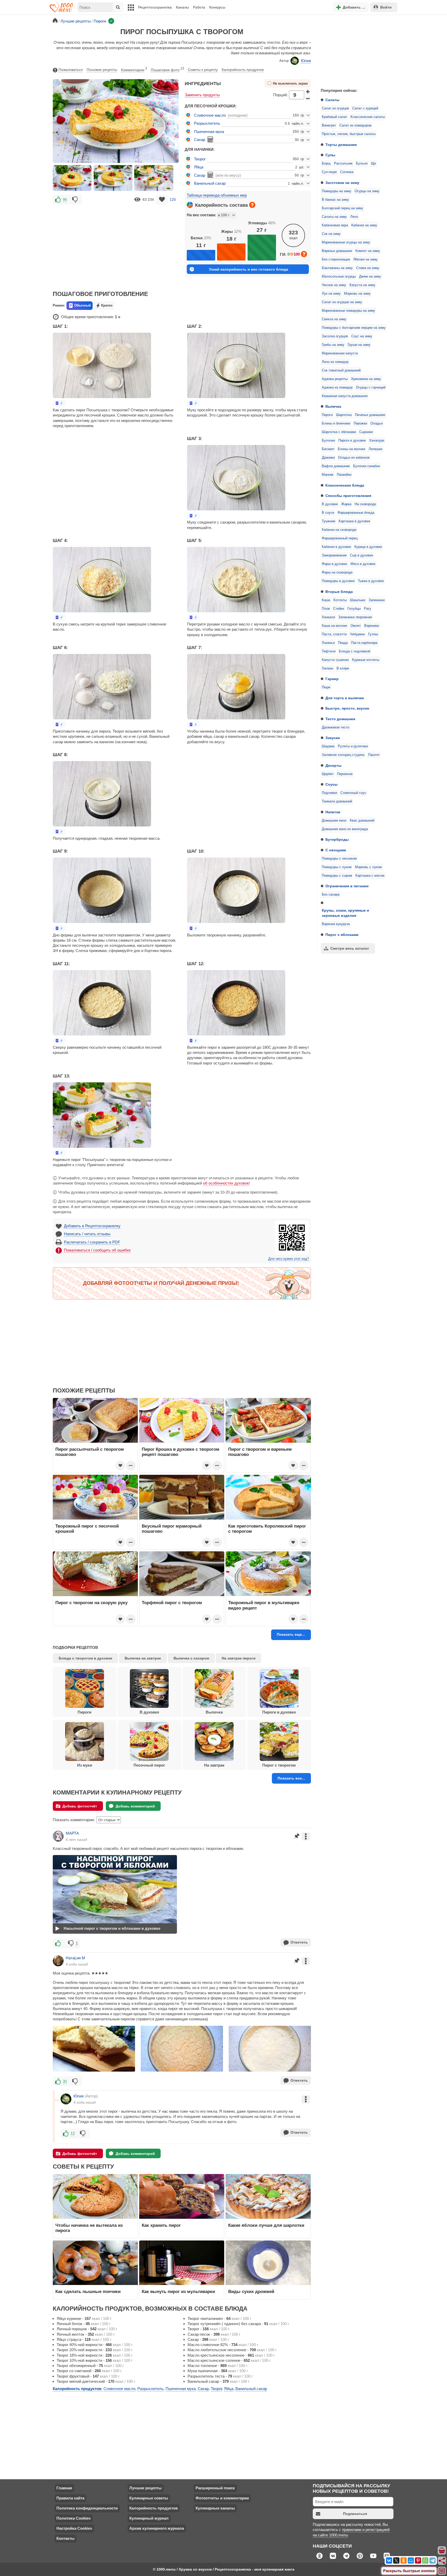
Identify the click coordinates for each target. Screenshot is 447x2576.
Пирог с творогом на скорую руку (91, 1603)
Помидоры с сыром (337, 876)
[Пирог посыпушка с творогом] (72, 178)
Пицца (343, 643)
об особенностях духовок (226, 1183)
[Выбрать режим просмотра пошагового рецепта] (59, 403)
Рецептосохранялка (155, 7)
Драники (328, 458)
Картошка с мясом (370, 876)
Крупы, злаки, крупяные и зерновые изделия (345, 913)
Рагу (368, 609)
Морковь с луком (368, 867)
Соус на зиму (362, 336)
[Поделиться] (442, 2561)
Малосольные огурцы (339, 277)
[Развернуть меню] (442, 2571)
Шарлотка (344, 415)
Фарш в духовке (334, 564)
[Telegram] (433, 2560)
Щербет (328, 774)
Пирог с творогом (279, 1765)
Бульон (362, 163)
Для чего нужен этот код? (289, 1259)
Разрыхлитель (207, 123)
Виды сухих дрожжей (251, 2291)
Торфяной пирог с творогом (172, 1603)
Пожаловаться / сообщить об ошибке (97, 1250)
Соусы (331, 784)
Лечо (354, 217)
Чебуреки (357, 634)
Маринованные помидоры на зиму (348, 311)
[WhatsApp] (425, 2560)
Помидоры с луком (337, 867)
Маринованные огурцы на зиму (346, 242)
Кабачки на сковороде (339, 530)
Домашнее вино (334, 821)
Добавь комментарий (135, 1806)
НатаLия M (75, 1958)
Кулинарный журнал (149, 2518)
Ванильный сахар (210, 183)
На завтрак (214, 1765)
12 (73, 2133)
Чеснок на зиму (334, 285)
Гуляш (373, 634)
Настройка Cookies (74, 2528)
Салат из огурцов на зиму (342, 302)
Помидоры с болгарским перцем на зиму (354, 328)
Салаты (332, 100)
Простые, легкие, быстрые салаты (349, 134)
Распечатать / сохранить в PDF (92, 1242)
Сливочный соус (353, 793)
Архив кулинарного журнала (157, 2528)
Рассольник (343, 163)
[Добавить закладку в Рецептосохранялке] (162, 200)
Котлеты (340, 600)
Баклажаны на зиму (337, 268)
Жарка (346, 504)
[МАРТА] (58, 1836)
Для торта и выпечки (345, 698)
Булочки (328, 441)
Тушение (329, 521)
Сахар (200, 140)
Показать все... (291, 1778)
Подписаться (355, 2514)
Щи (373, 163)
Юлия (306, 61)
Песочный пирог (149, 1765)
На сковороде (365, 504)
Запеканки (377, 600)
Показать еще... (291, 1634)
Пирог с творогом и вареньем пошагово (260, 1452)
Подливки (329, 793)
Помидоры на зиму (337, 191)
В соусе (328, 513)
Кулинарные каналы (215, 2508)
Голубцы (354, 609)
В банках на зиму (335, 200)
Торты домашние (341, 145)
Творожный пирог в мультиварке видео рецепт (264, 1605)
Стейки (339, 609)
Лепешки (375, 449)
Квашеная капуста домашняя (345, 396)
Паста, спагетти (334, 634)
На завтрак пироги (239, 1658)
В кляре (343, 668)
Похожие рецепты (102, 70)
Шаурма (328, 746)
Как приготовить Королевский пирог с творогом (267, 1529)
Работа (199, 7)
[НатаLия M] (58, 1961)
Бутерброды (337, 839)
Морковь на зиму (357, 294)
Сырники (366, 432)
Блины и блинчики (336, 423)
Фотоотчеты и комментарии (222, 2498)
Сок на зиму (331, 234)
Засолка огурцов (335, 336)
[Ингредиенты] (442, 2551)
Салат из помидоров (355, 125)
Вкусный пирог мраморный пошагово (172, 1529)
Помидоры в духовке (338, 581)
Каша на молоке (334, 626)
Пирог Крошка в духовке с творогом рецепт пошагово (181, 1452)
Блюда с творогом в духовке (85, 1658)
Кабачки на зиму (364, 225)
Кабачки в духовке (336, 547)
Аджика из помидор (337, 388)
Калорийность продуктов (243, 70)
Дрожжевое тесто (336, 727)
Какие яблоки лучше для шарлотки (266, 2225)
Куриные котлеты (366, 660)
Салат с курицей (365, 108)
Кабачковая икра (335, 225)
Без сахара (331, 895)
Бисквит (328, 449)
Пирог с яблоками (342, 935)
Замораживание (334, 555)
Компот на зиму (368, 251)
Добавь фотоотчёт (80, 1806)
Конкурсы (217, 7)
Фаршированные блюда (356, 513)
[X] (396, 2560)
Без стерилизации (336, 259)
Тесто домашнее (340, 719)
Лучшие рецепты (146, 2488)
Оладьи (377, 423)
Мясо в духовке (363, 564)
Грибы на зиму (333, 345)
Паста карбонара (364, 643)
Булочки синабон (367, 466)
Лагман (327, 668)
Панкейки (344, 475)
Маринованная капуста (340, 353)
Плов (326, 609)
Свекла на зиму (334, 319)
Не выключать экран (290, 84)
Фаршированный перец (340, 538)
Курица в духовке (368, 547)
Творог (200, 159)
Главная (64, 2488)
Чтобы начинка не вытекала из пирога (89, 2228)
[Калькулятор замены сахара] (210, 139)
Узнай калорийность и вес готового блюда (249, 269)
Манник (328, 475)
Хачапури (377, 441)
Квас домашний (362, 821)
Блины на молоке (352, 449)
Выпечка (333, 406)
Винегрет (329, 125)
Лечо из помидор (335, 362)
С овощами (336, 850)
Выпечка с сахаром (191, 1658)
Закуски (333, 738)
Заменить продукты (202, 95)
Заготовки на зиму (342, 183)
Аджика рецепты (335, 379)
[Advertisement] (355, 50)
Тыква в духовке (371, 581)
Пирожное (345, 774)
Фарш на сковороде (337, 572)
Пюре (326, 687)
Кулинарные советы (149, 2498)
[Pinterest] (418, 2560)
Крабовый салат (334, 117)
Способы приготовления (348, 496)
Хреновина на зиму (366, 379)
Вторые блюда (339, 592)
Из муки (85, 1765)
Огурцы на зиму (367, 191)
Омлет (356, 626)
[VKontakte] (389, 2560)
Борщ (326, 163)
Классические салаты (368, 117)
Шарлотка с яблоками (339, 432)
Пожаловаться (71, 70)
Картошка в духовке (354, 521)
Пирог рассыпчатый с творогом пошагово (90, 1452)
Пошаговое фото (167, 69)
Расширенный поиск (215, 2488)
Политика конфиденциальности (87, 2508)
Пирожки (360, 423)
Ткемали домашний (337, 801)
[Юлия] (66, 2099)
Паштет (374, 755)
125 (173, 199)
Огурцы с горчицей (371, 388)
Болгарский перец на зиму (342, 208)
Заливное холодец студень (343, 755)
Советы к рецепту (203, 70)
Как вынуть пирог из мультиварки (178, 2291)
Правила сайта (70, 2498)
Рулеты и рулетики (353, 746)
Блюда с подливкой (355, 651)
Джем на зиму (370, 277)
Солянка (347, 172)
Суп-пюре (329, 172)
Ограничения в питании (347, 886)
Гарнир (332, 679)
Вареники (372, 626)
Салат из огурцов (335, 108)
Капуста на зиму (362, 285)
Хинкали (328, 617)
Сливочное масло (210, 115)
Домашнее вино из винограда (345, 829)
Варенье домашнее (337, 251)
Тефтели (329, 651)
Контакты (65, 2538)
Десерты (333, 765)
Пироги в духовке (352, 441)
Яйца (199, 167)
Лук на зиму (331, 294)
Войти (386, 7)
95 (65, 199)
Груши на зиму (359, 345)
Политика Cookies (73, 2518)
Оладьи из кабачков (354, 458)
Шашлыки (358, 600)
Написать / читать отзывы (87, 1234)
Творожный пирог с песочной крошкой (87, 1529)
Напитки (333, 812)
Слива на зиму (368, 268)
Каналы (182, 7)
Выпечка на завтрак (143, 1658)
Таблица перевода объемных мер (217, 195)
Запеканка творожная (355, 617)
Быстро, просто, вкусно (347, 708)
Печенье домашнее (370, 415)
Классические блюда (345, 485)
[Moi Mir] (411, 2560)
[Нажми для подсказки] (252, 205)
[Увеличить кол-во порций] (308, 91)
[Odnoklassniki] (404, 2560)
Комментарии (134, 69)
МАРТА (72, 1833)
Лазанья (328, 643)
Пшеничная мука (209, 132)
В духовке (330, 504)
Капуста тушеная (335, 660)
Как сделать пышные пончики (88, 2291)
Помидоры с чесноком (339, 859)
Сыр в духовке (362, 555)
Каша (326, 600)
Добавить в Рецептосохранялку (92, 1226)
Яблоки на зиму (366, 259)
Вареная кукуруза (336, 924)
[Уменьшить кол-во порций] (308, 99)
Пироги (327, 415)
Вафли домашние (336, 466)
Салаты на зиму (334, 217)
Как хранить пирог (161, 2225)
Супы (330, 155)
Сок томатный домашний (341, 370)
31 (65, 2081)
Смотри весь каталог (350, 948)
